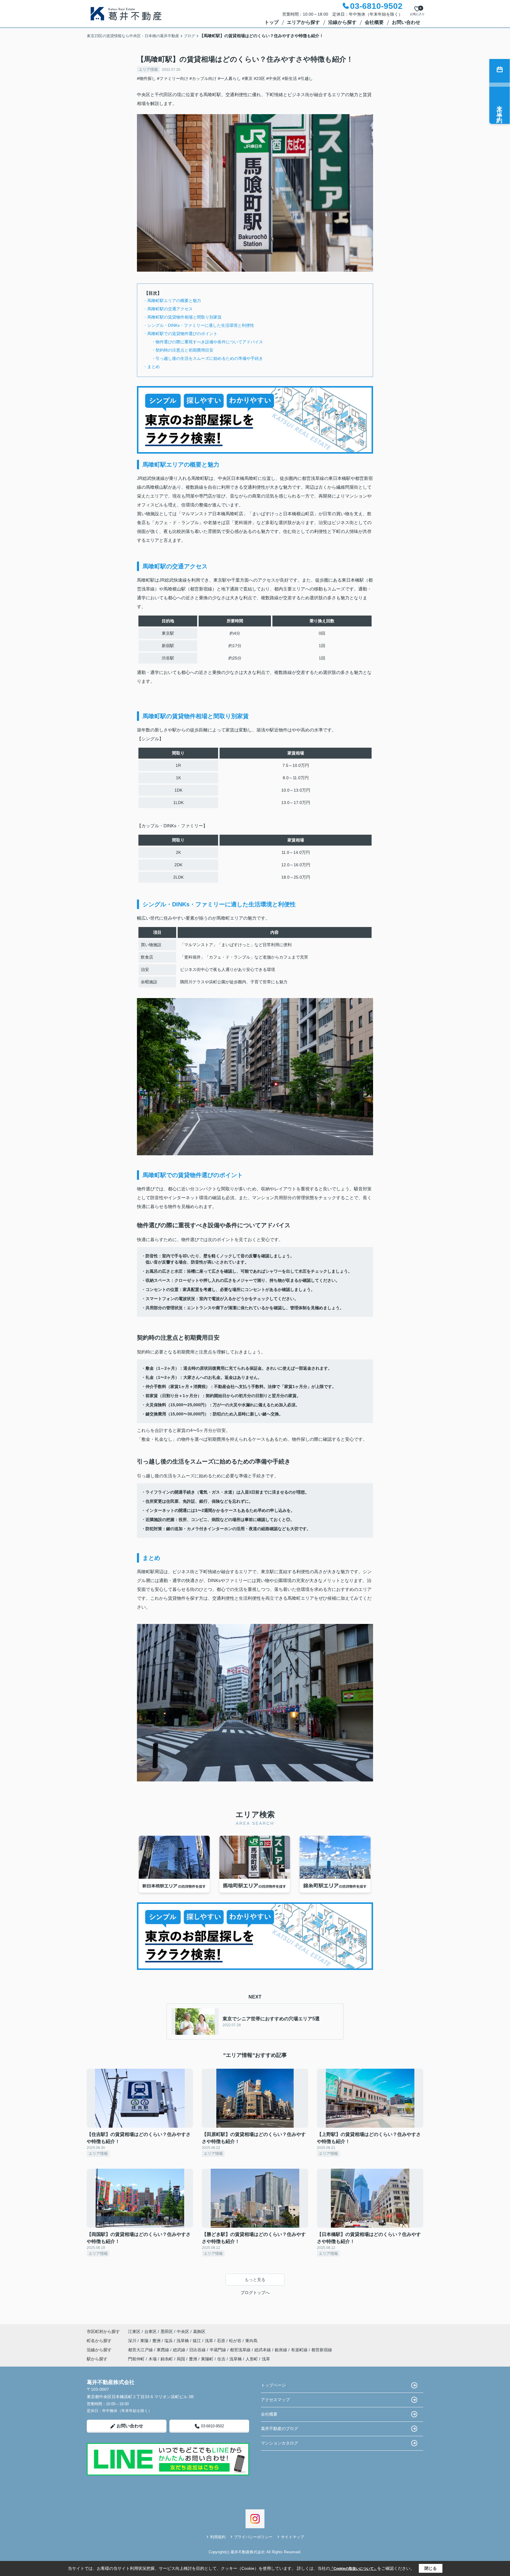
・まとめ (151, 367)
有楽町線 (300, 2350)
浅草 (210, 2341)
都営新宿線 (322, 2350)
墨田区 (167, 2331)
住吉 (221, 2359)
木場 (153, 2359)
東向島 (251, 2341)
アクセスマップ (275, 2400)
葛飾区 (199, 2331)
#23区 (259, 78)
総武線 (180, 2350)
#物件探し (146, 78)
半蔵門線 (218, 2350)
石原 (222, 2341)
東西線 (164, 2350)
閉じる (431, 2568)
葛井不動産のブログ (279, 2429)
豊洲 (157, 2341)
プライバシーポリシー (253, 2537)
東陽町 (207, 2359)
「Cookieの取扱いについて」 (354, 2569)
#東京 (247, 78)
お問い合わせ (406, 22)
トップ (272, 22)
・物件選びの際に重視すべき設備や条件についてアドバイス (203, 342)
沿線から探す (342, 22)
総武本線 (263, 2350)
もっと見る (255, 2280)
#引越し (305, 78)
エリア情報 (148, 69)
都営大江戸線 (141, 2350)
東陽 (145, 2341)
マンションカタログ (279, 2443)
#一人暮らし (229, 78)
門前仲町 (136, 2359)
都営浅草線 (241, 2350)
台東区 (151, 2331)
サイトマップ (292, 2537)
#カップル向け (203, 78)
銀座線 (282, 2350)
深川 (133, 2341)
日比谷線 (198, 2350)
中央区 (183, 2331)
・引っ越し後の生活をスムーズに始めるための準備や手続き (203, 358)
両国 (181, 2359)
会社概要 (374, 22)
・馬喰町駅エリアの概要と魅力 (172, 301)
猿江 (197, 2341)
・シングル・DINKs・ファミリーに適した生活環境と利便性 (199, 325)
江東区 (134, 2331)
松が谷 (236, 2341)
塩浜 (169, 2341)
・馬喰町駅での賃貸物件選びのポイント (180, 334)
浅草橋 (183, 2341)
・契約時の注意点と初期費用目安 (178, 350)
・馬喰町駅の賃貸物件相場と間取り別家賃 (182, 317)
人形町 (252, 2359)
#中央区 (274, 78)
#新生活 (290, 78)
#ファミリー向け (173, 78)
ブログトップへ (255, 2293)
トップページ (273, 2385)
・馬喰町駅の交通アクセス (168, 309)
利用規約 (218, 2537)
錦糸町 (167, 2359)
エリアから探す (303, 22)
